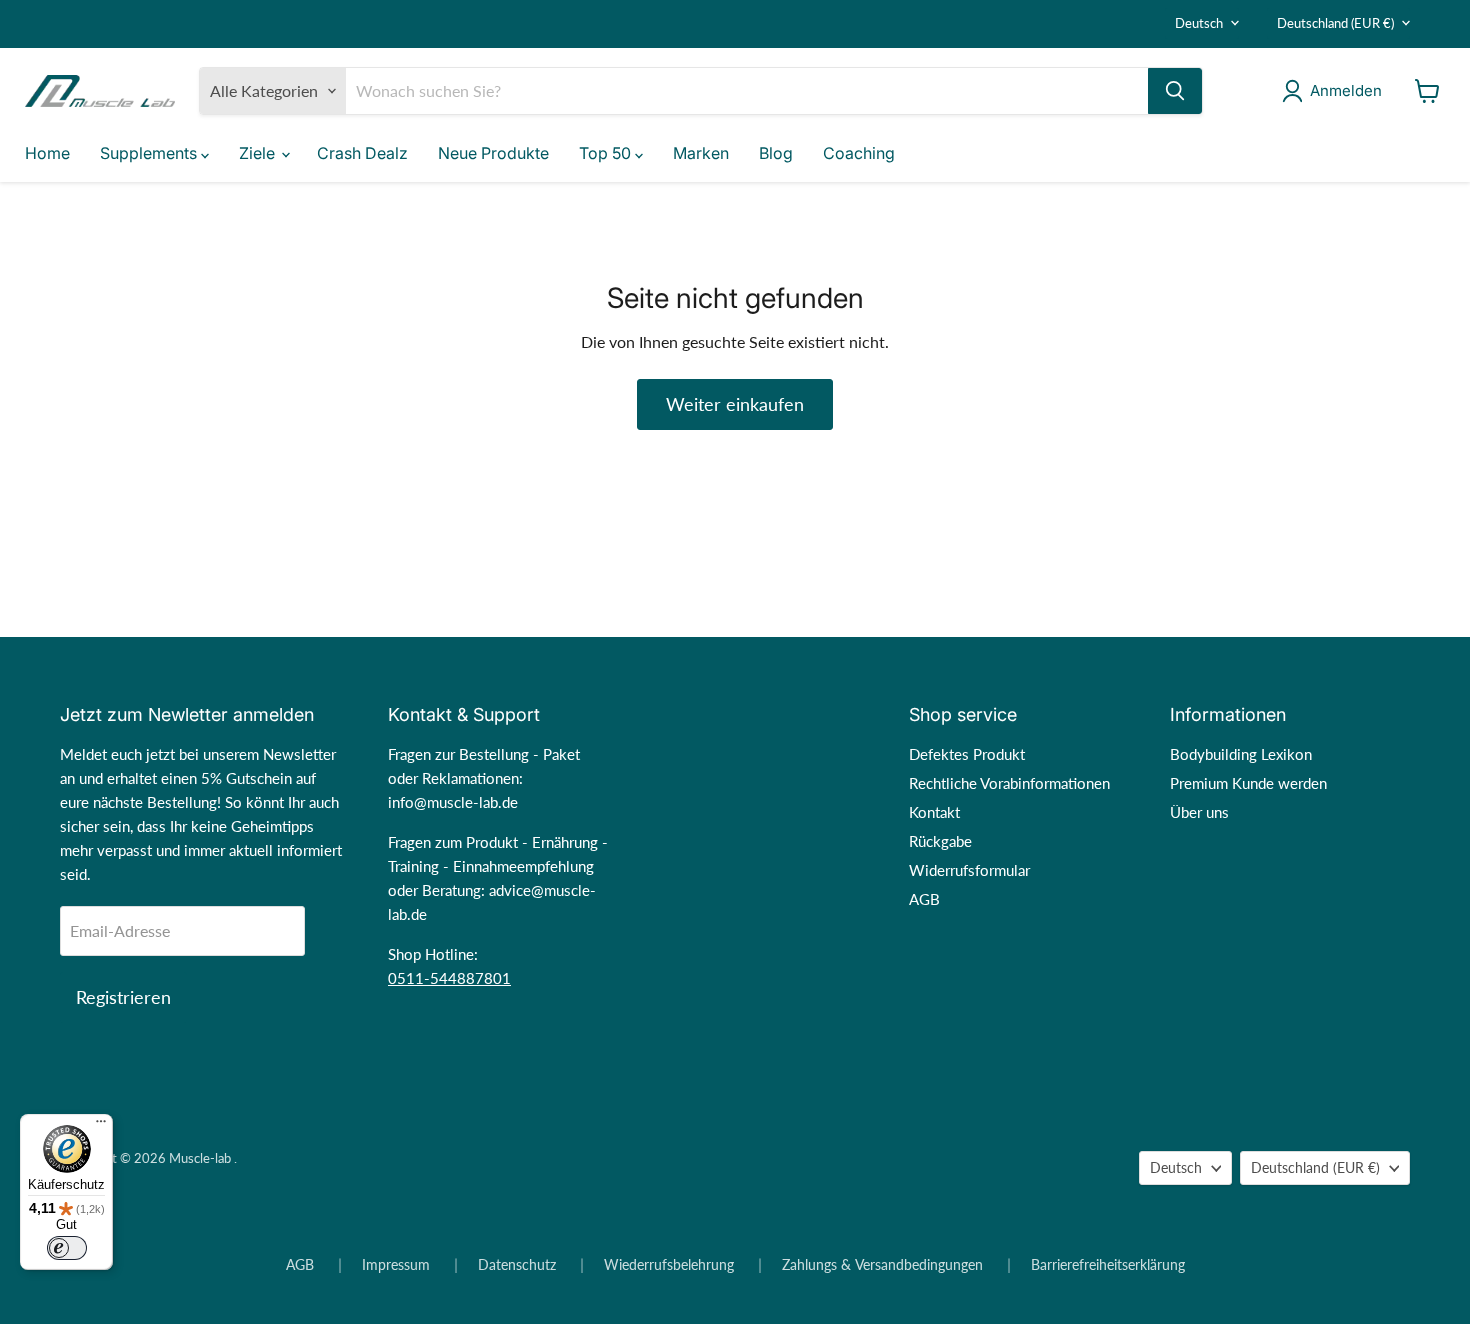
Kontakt (934, 812)
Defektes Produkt (967, 754)
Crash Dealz (362, 153)
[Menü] (101, 1126)
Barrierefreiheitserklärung (1108, 1265)
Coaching (859, 153)
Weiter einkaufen (735, 404)
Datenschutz (517, 1265)
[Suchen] (1175, 91)
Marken (701, 153)
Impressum (396, 1265)
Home (47, 153)
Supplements (150, 153)
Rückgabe (940, 841)
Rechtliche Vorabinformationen (1009, 783)
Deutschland (1335, 23)
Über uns (1199, 812)
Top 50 (607, 153)
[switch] (67, 1248)
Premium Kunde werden (1248, 783)
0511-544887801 (449, 978)
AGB (924, 899)
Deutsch (1199, 23)
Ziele (259, 153)
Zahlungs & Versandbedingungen (882, 1265)
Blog (776, 153)
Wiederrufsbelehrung (669, 1265)
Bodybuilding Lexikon (1241, 754)
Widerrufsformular (969, 870)
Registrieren (123, 997)
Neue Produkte (493, 153)
